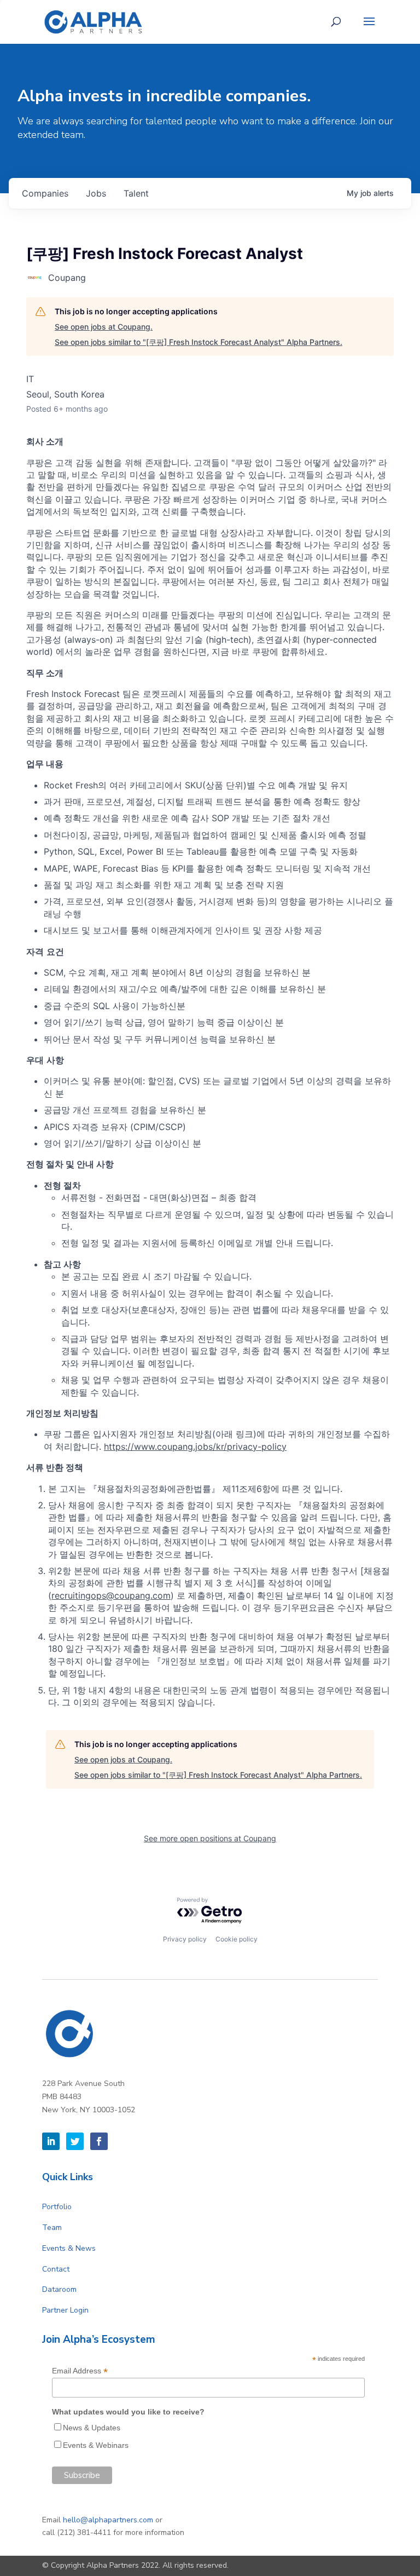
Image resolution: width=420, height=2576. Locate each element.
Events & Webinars (96, 2445)
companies (45, 193)
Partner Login (65, 2310)
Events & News (69, 2248)
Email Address (80, 2371)
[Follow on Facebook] (99, 2141)
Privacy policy (185, 1939)
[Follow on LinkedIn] (51, 2141)
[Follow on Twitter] (75, 2141)
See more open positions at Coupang (210, 1838)
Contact (56, 2269)
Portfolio (57, 2207)
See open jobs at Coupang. (104, 327)
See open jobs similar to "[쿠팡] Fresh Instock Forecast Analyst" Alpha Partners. (199, 342)
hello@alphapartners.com (108, 2520)
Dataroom (59, 2289)
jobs (96, 193)
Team (52, 2228)
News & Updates (92, 2428)
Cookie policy (237, 1939)
